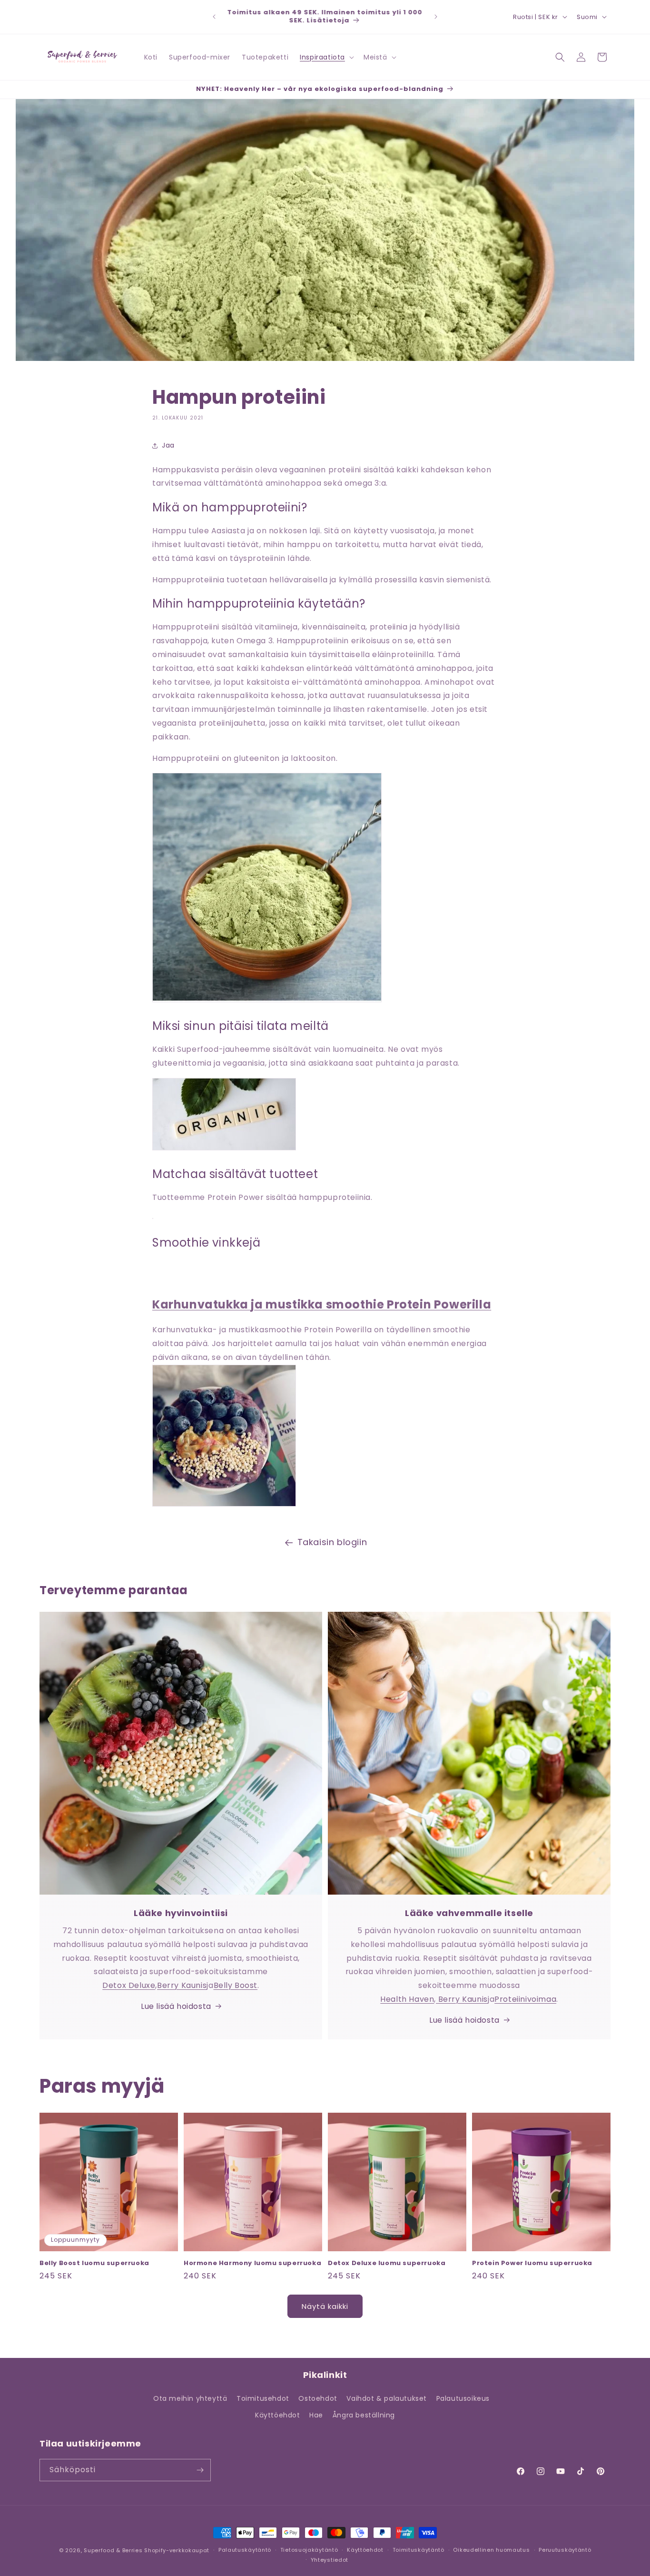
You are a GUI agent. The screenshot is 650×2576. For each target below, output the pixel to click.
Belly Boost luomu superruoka (94, 2263)
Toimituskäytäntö (419, 2550)
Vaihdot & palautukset (387, 2398)
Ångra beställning (364, 2415)
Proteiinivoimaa (525, 1999)
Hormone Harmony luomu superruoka (252, 2263)
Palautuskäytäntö (245, 2550)
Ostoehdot (318, 2398)
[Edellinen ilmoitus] (214, 17)
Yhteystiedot (330, 2560)
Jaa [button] (168, 445)
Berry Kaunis (182, 1985)
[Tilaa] (200, 2470)
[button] (326, 57)
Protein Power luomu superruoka (532, 2263)
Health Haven (407, 1999)
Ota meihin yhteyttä (190, 2398)
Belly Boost (236, 1985)
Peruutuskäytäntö (565, 2550)
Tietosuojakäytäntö (309, 2550)
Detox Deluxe (129, 1985)
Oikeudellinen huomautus (491, 2550)
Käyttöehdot (278, 2415)
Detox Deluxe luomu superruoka (387, 2263)
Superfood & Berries (113, 2550)
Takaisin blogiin (332, 1542)
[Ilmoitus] (436, 17)
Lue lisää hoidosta (176, 2006)
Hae (316, 2415)
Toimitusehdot (263, 2398)
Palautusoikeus (463, 2398)
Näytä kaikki (325, 2306)
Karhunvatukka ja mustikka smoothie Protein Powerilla (322, 1304)
